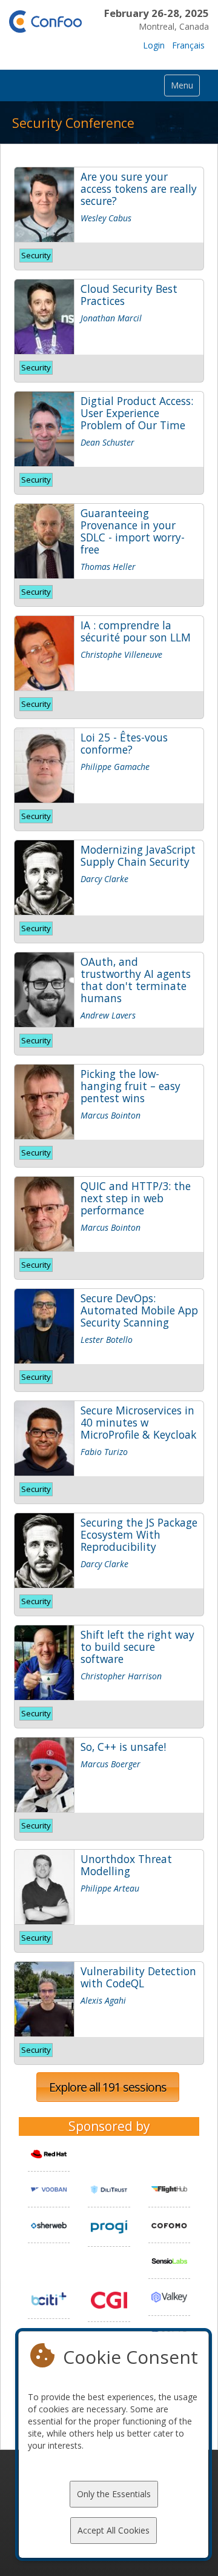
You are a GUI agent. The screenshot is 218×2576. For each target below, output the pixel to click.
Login (154, 45)
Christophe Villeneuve (121, 654)
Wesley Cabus (106, 218)
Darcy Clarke (104, 879)
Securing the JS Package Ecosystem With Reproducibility (139, 1534)
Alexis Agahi (103, 2000)
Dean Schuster (107, 442)
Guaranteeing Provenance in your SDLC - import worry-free (133, 531)
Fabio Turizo (104, 1452)
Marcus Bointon (111, 1115)
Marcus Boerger (111, 1764)
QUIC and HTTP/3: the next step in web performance (136, 1198)
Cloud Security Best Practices (129, 295)
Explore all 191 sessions (108, 2087)
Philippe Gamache (115, 767)
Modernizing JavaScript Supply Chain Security (138, 855)
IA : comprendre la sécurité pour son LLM (136, 631)
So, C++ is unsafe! (123, 1747)
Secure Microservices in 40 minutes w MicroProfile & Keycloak (138, 1422)
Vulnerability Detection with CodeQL (138, 1977)
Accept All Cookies (114, 2530)
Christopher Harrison (121, 1676)
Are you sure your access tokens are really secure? (139, 189)
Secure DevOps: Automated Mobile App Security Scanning (139, 1310)
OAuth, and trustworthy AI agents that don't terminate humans (136, 980)
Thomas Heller (108, 567)
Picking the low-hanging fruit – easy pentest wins (130, 1086)
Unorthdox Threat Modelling (126, 1865)
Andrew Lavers (108, 1015)
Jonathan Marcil (111, 318)
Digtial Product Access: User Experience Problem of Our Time (137, 413)
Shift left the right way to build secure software (137, 1647)
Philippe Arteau (110, 1888)
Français (188, 45)
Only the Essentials (114, 2494)
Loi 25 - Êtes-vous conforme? (124, 743)
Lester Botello (107, 1340)
